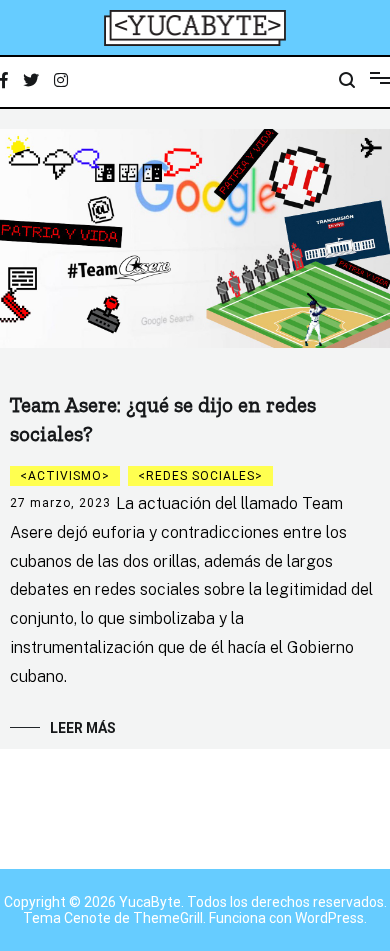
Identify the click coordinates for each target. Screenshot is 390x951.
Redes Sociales (200, 476)
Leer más (83, 728)
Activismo (65, 476)
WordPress (329, 918)
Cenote (87, 918)
